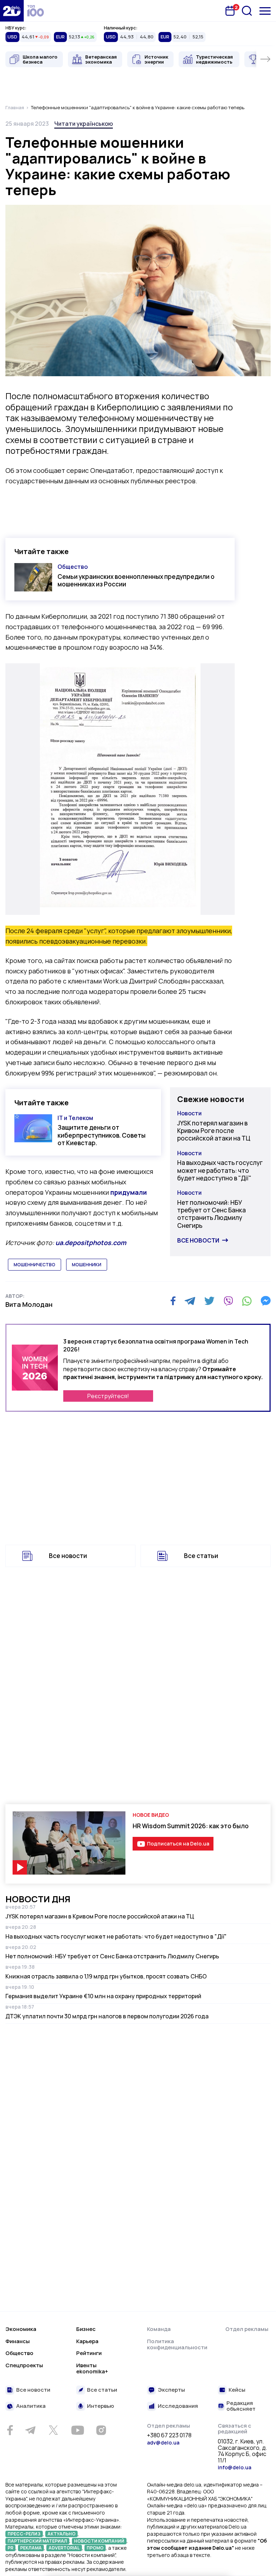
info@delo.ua (234, 2467)
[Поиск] (247, 11)
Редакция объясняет (241, 2406)
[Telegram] (190, 1301)
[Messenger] (266, 1301)
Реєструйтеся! (108, 1396)
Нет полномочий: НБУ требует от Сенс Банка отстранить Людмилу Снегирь (211, 1214)
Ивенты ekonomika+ (92, 2368)
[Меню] (265, 11)
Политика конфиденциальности (177, 2344)
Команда (159, 2329)
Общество (73, 567)
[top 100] (36, 11)
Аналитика (31, 2406)
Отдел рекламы (247, 2329)
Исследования (178, 2406)
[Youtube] (77, 2430)
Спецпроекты (24, 2365)
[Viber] (228, 1301)
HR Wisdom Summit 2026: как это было (191, 1826)
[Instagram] (101, 2430)
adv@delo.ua (163, 2443)
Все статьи (201, 1556)
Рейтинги (89, 2353)
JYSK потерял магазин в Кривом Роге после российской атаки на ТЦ (214, 1131)
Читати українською (84, 124)
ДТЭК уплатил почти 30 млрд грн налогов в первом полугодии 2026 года (107, 2016)
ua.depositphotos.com (91, 1243)
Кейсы (237, 2390)
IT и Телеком (75, 1118)
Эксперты (171, 2390)
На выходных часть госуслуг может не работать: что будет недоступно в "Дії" (220, 1170)
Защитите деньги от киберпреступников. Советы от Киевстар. (102, 1135)
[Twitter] (209, 1301)
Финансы (18, 2341)
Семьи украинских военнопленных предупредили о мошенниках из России (136, 580)
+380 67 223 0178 (169, 2436)
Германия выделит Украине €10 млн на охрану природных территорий (103, 1996)
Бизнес (86, 2329)
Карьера (87, 2341)
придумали (129, 1192)
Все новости (198, 1240)
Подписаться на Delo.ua (178, 1844)
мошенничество (34, 1265)
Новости (189, 1113)
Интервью (100, 2406)
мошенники (87, 1265)
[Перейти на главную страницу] (12, 11)
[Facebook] (173, 1301)
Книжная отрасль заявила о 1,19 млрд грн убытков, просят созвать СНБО (106, 1976)
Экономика (21, 2329)
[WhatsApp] (247, 1301)
